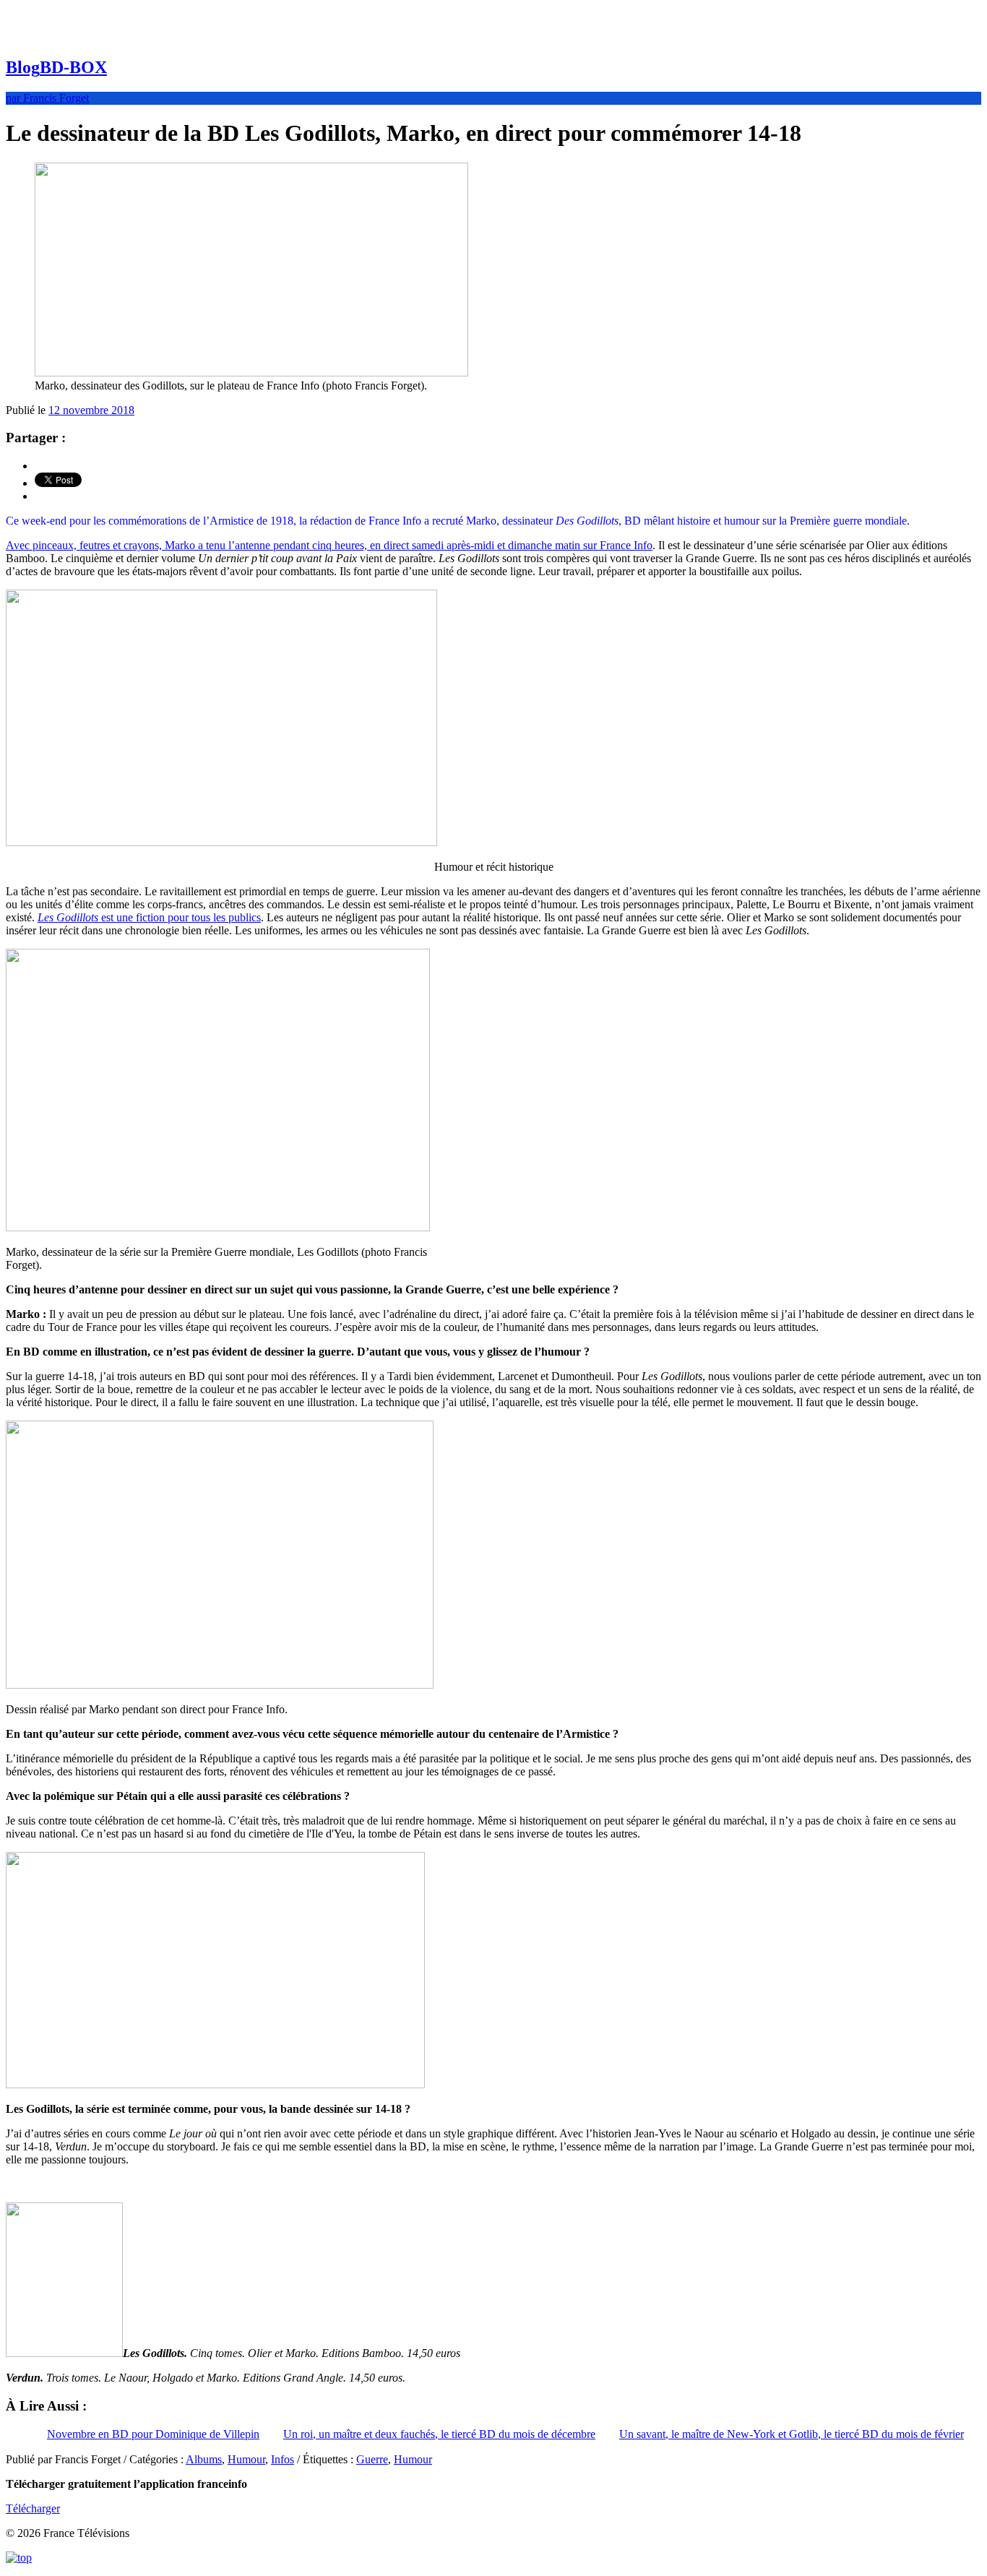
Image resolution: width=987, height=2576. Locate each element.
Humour (246, 2459)
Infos (283, 2459)
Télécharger (33, 2508)
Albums (204, 2459)
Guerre (372, 2459)
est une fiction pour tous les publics (149, 917)
